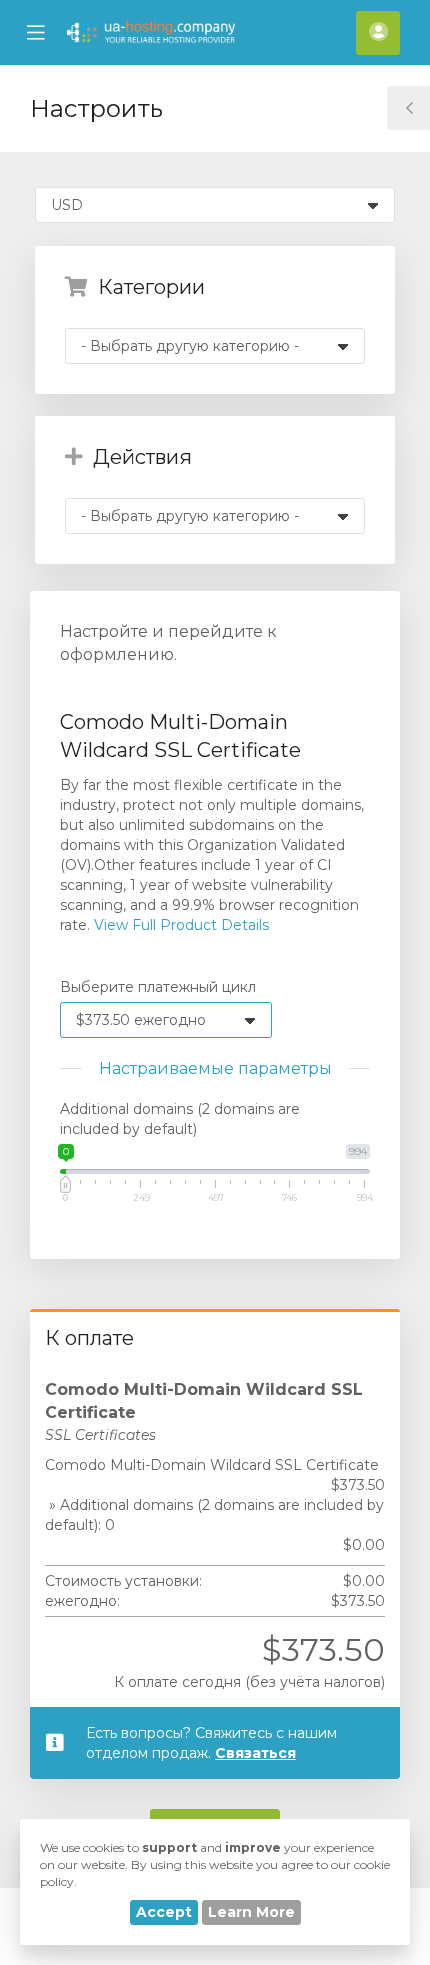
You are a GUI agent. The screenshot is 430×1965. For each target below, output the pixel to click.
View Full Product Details (179, 925)
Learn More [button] (251, 1912)
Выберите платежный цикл (158, 987)
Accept (164, 1912)
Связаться (255, 1753)
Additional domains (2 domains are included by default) (180, 1119)
